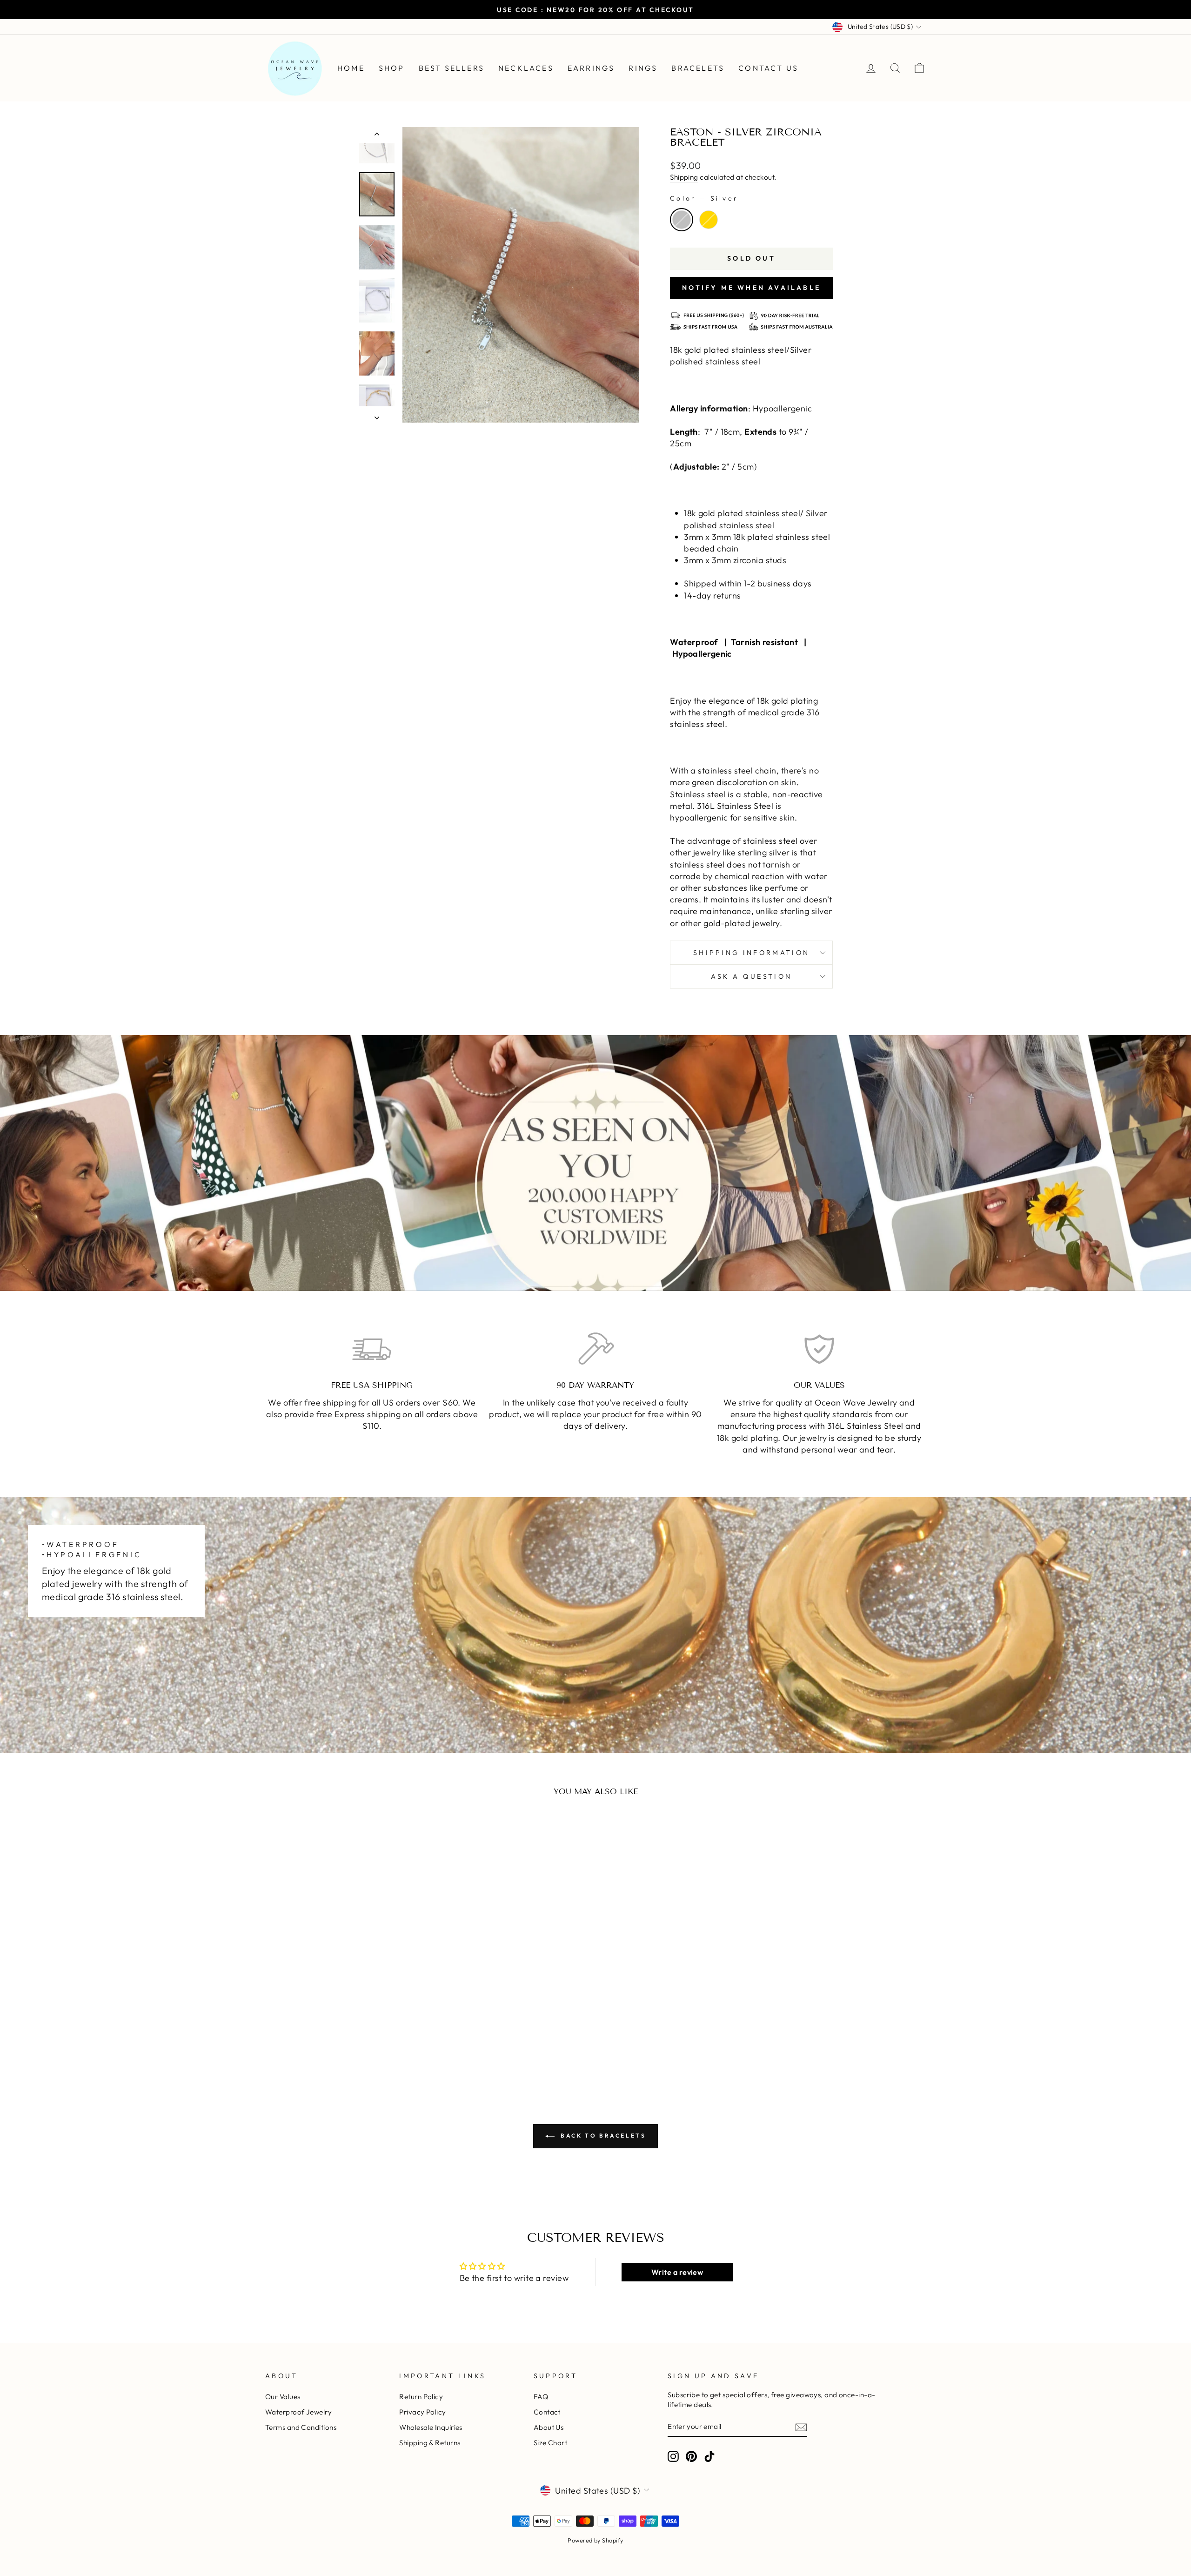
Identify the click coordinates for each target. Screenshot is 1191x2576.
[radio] (682, 220)
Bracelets (698, 68)
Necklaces (526, 68)
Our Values (283, 2397)
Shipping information (751, 953)
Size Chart (551, 2443)
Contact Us (768, 68)
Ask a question (751, 976)
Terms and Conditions (301, 2427)
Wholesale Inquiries (431, 2427)
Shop (392, 68)
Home (351, 68)
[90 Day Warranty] (596, 1349)
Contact (547, 2412)
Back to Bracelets (602, 2135)
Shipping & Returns (430, 2443)
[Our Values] (819, 1349)
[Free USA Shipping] (372, 1349)
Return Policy (421, 2397)
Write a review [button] (677, 2272)
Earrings (591, 68)
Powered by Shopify (595, 2540)
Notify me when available (751, 288)
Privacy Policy (422, 2412)
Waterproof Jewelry (298, 2412)
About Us (549, 2427)
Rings (643, 68)
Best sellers (452, 68)
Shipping (684, 177)
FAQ (541, 2397)
